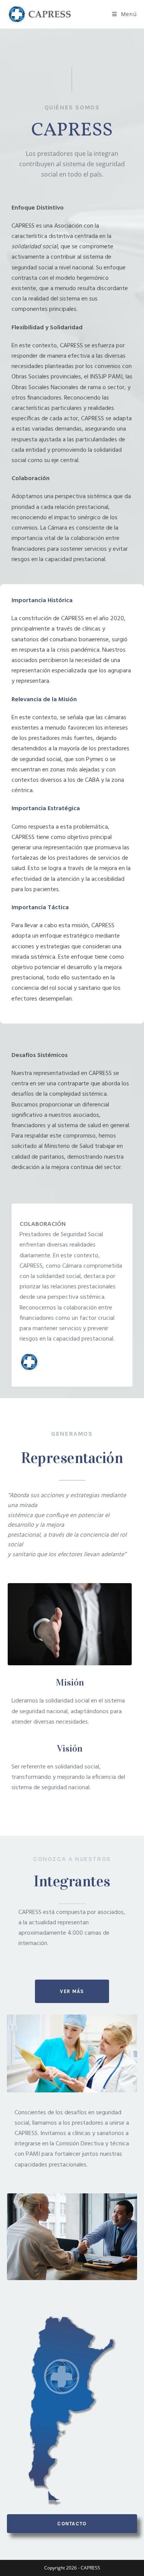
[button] (72, 1991)
